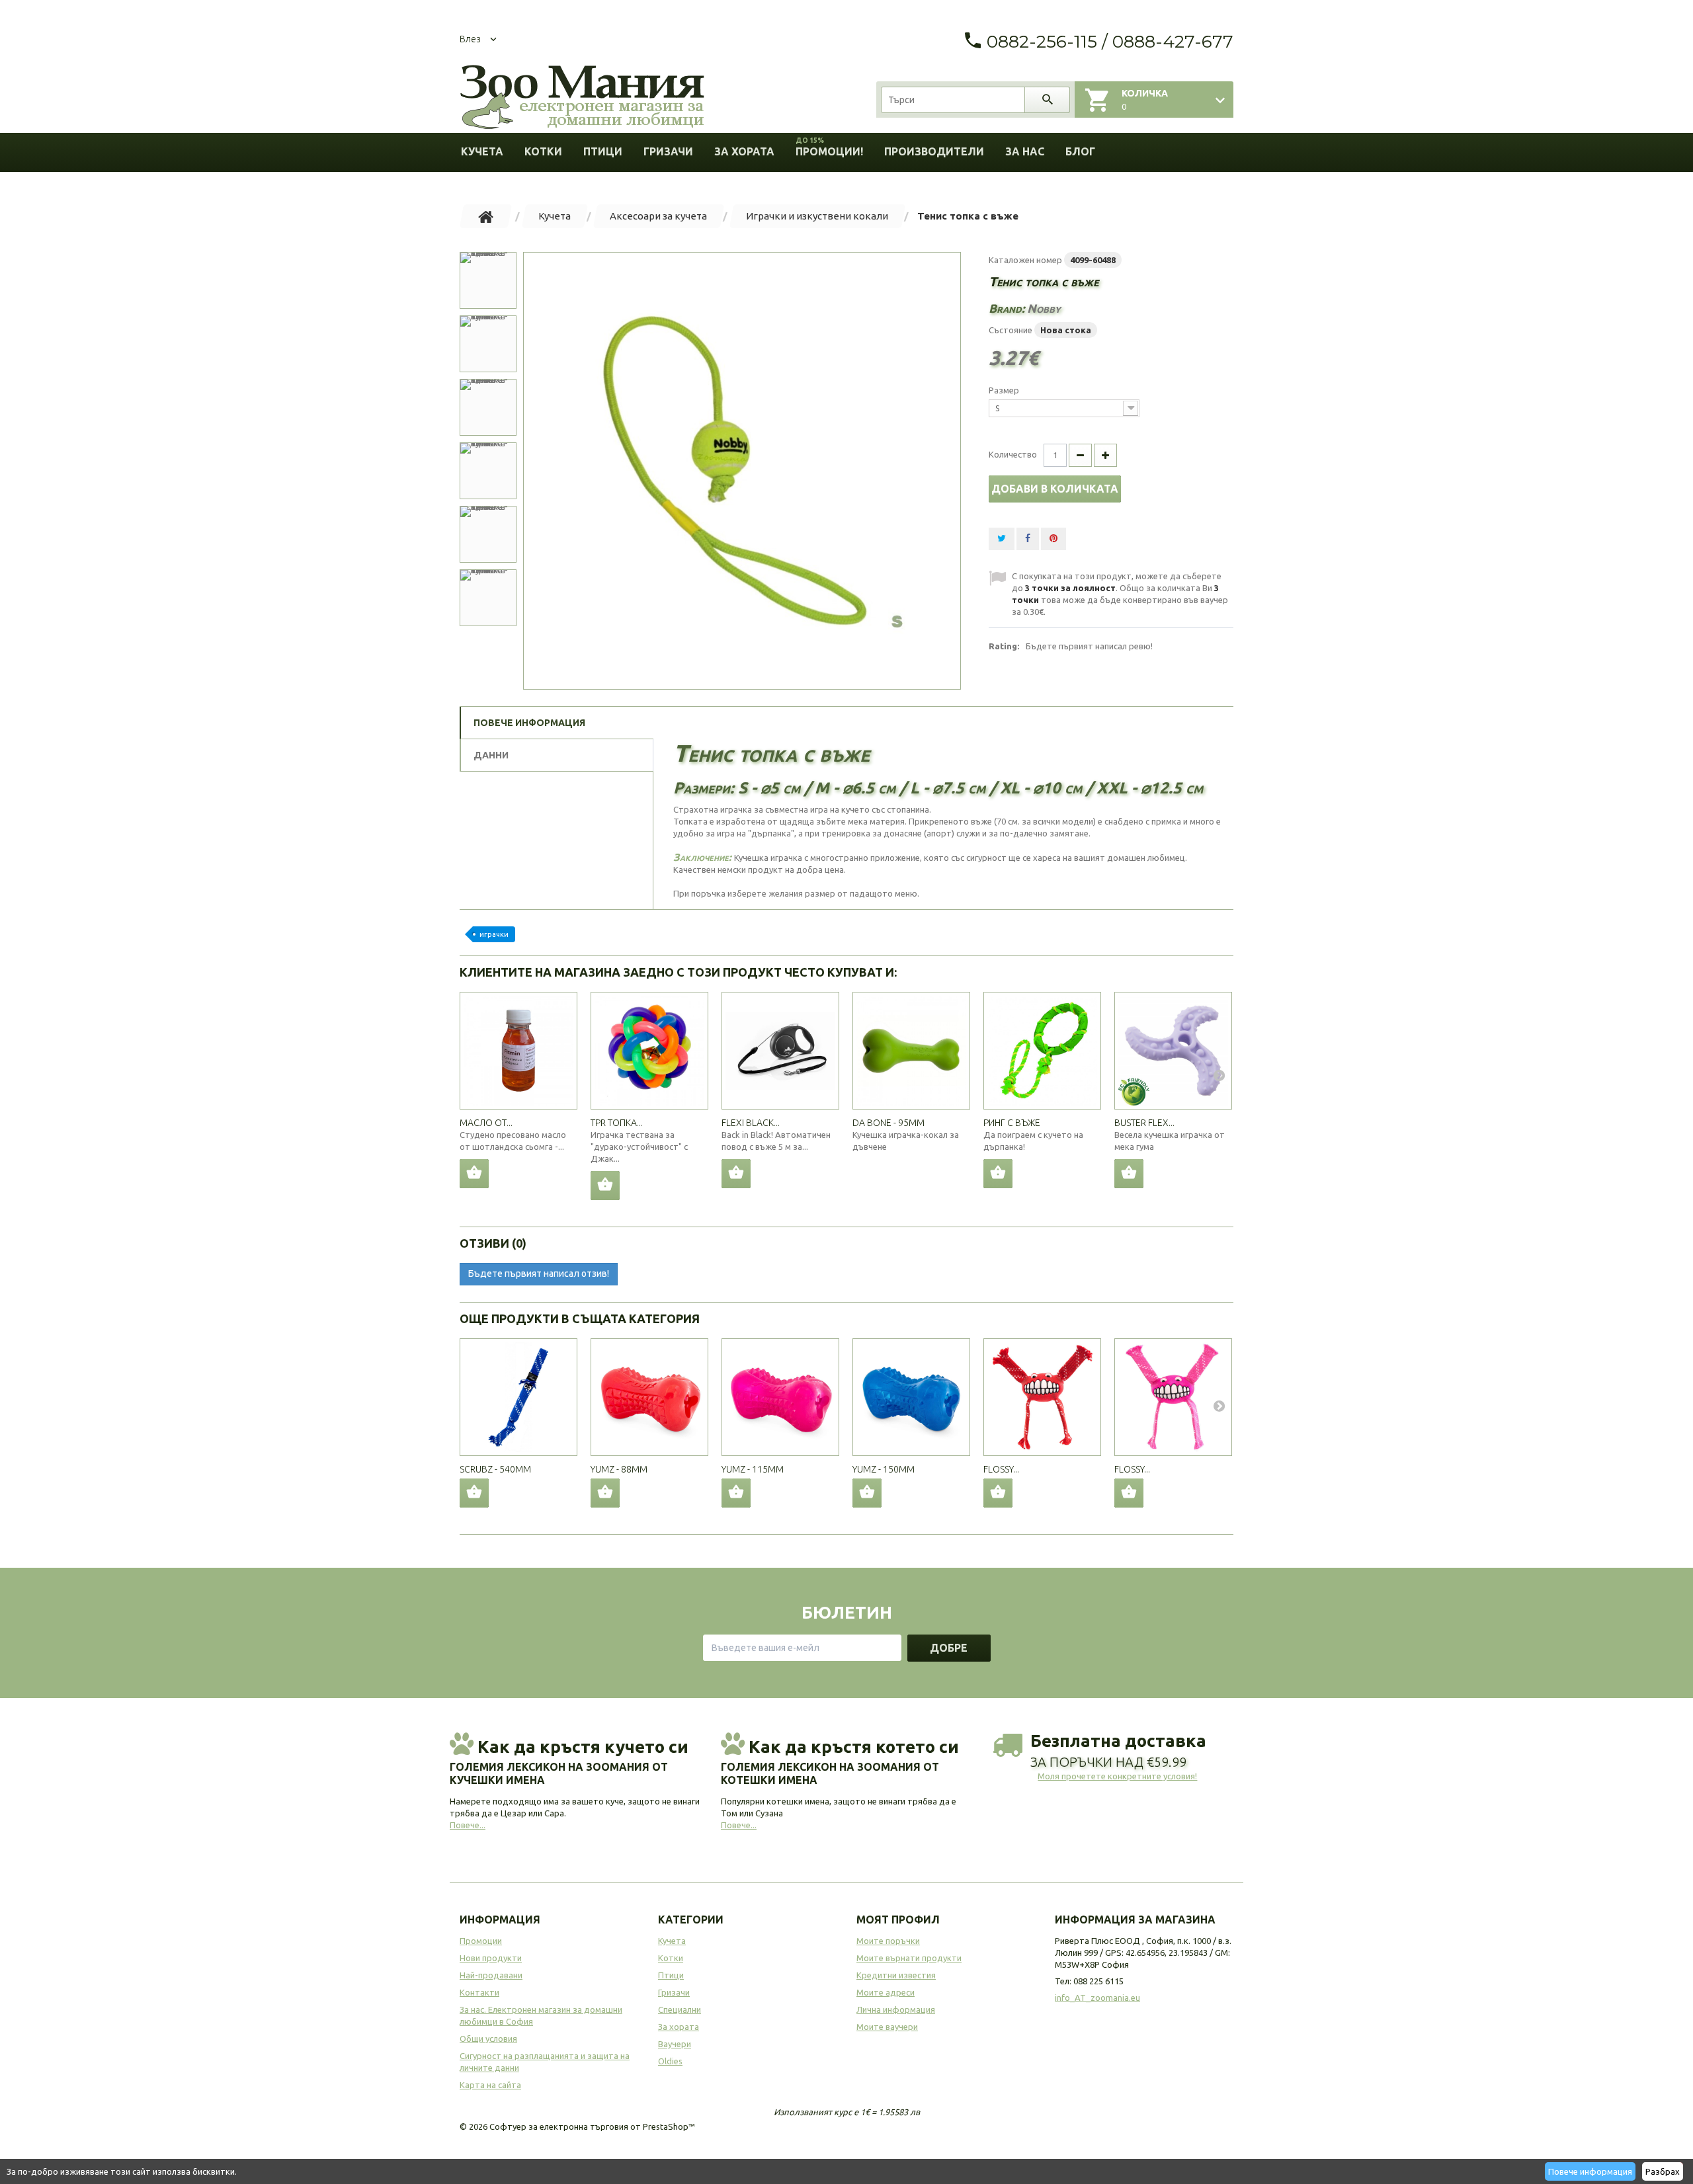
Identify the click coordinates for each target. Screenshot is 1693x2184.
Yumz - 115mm (753, 1469)
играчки (494, 934)
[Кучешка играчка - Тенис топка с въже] (742, 471)
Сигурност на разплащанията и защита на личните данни (545, 2062)
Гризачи (668, 151)
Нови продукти (491, 1958)
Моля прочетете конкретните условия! (1117, 1776)
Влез (470, 39)
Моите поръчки (888, 1941)
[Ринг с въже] (1042, 1051)
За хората (744, 151)
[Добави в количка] (474, 1174)
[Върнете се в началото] (486, 216)
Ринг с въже (1012, 1123)
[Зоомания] (582, 98)
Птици (603, 151)
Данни (491, 755)
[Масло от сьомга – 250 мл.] (518, 1051)
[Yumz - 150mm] (911, 1397)
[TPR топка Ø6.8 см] (649, 1051)
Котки (543, 151)
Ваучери (675, 2044)
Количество (1013, 454)
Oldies (670, 2061)
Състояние (1011, 330)
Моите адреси (886, 1992)
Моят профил (898, 1920)
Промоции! (829, 147)
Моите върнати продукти (909, 1958)
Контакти (479, 1992)
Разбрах (1663, 2171)
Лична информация (896, 2009)
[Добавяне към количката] (474, 1493)
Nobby (1044, 308)
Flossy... (1001, 1469)
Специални (680, 2009)
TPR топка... (617, 1123)
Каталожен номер (1025, 260)
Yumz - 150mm (884, 1469)
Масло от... (486, 1123)
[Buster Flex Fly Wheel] (1173, 1051)
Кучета (482, 151)
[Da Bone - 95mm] (911, 1051)
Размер (1005, 390)
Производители (934, 151)
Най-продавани (491, 1975)
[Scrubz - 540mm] (518, 1397)
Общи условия (488, 2039)
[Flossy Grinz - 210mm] (1173, 1397)
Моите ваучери (887, 2027)
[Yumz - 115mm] (780, 1397)
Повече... (468, 1825)
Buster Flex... (1144, 1123)
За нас (1025, 151)
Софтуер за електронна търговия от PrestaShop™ (592, 2126)
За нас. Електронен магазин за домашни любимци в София (541, 2015)
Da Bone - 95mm (888, 1123)
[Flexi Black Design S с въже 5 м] (780, 1051)
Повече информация (1590, 2171)
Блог (1080, 151)
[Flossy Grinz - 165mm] (1042, 1397)
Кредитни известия (896, 1975)
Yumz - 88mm (619, 1469)
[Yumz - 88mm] (649, 1397)
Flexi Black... (751, 1123)
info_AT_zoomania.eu (1097, 1998)
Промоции (481, 1941)
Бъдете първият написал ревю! (1089, 646)
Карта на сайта (490, 2085)
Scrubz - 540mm (495, 1469)
